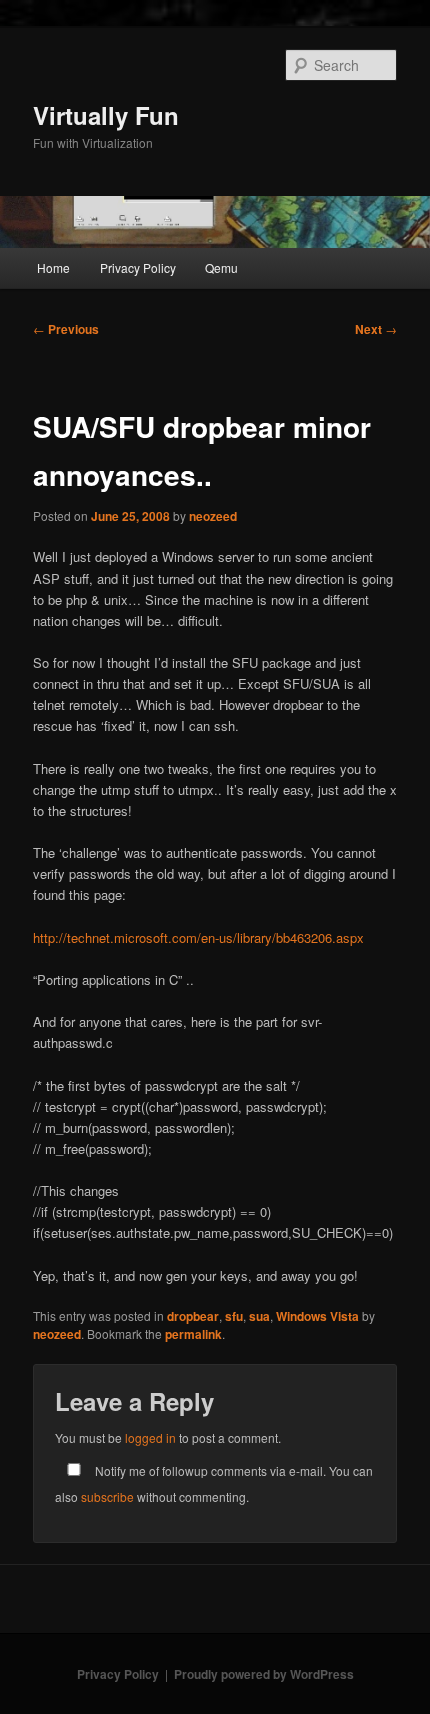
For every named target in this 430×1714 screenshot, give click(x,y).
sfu (234, 1316)
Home (53, 267)
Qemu (221, 267)
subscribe (107, 1496)
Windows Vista (317, 1316)
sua (259, 1316)
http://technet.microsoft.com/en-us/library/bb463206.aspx (198, 937)
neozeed (213, 516)
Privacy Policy (138, 267)
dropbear (193, 1316)
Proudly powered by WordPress (264, 1674)
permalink (193, 1334)
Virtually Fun (106, 115)
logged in (150, 1437)
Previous (66, 329)
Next (376, 329)
